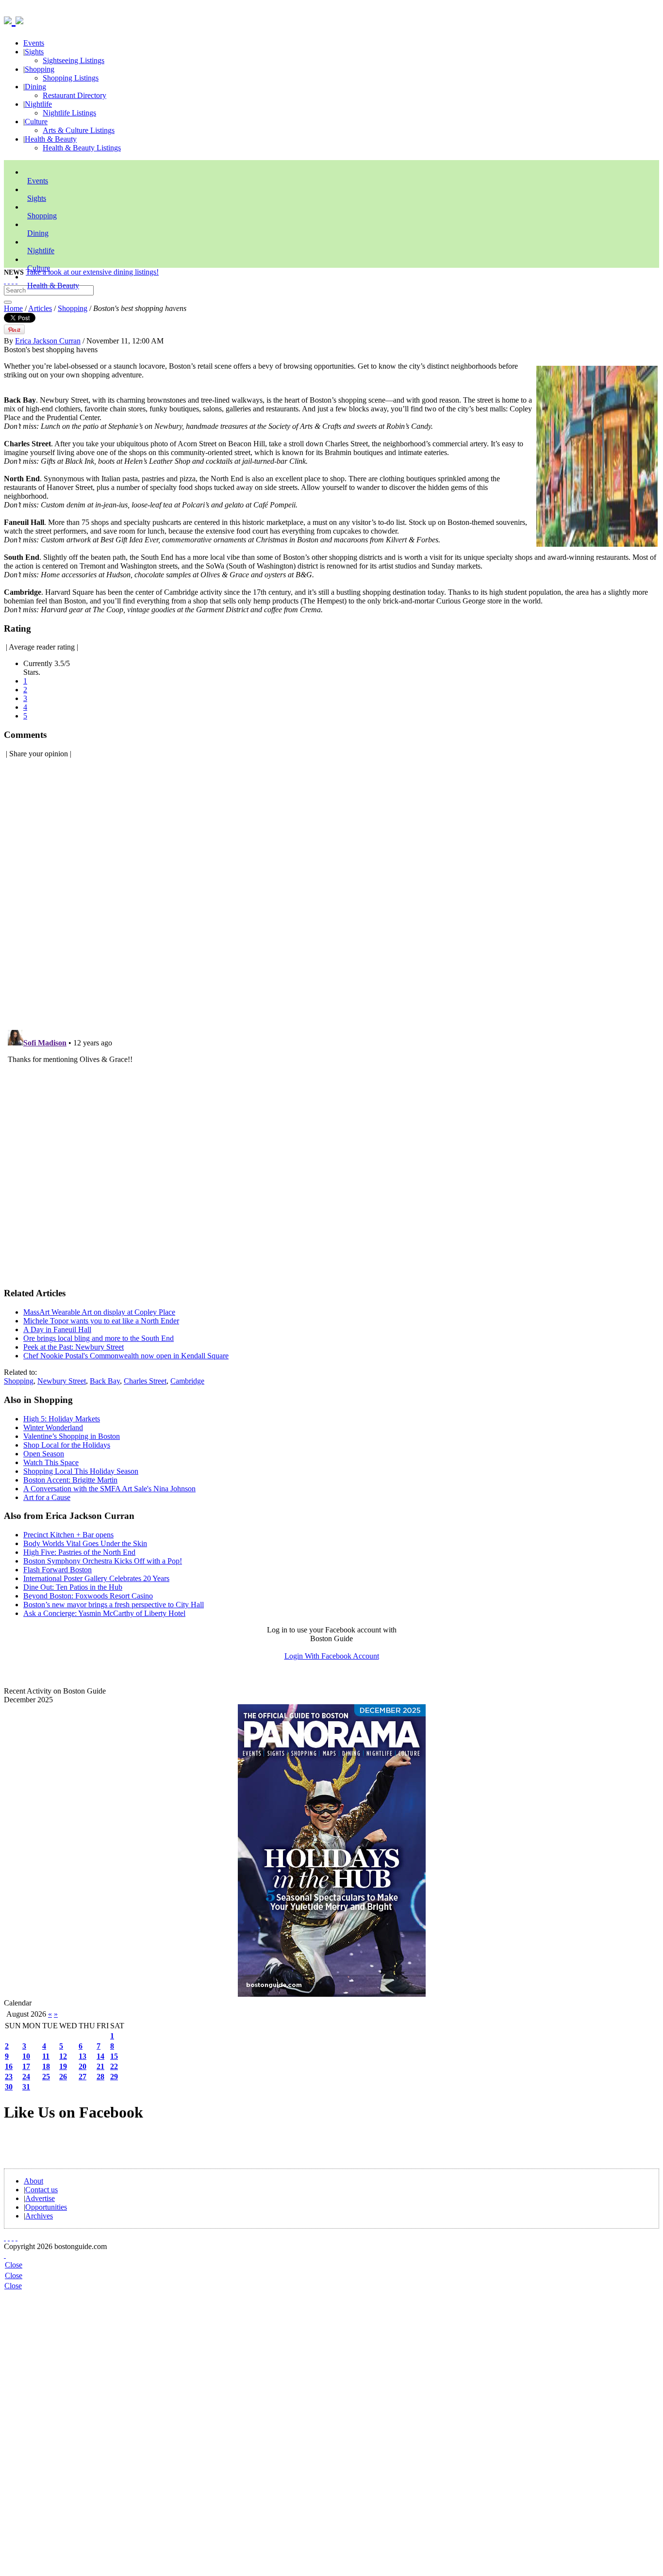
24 (26, 2077)
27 (83, 2077)
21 (100, 2066)
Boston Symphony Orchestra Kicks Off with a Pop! (103, 1561)
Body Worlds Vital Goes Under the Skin (85, 1543)
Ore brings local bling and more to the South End (99, 1338)
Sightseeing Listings (74, 60)
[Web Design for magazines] (5, 2255)
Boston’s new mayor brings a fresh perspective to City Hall (114, 1605)
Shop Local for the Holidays (67, 1445)
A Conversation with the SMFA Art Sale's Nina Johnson (109, 1489)
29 (114, 2077)
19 (63, 2066)
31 (26, 2087)
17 (26, 2066)
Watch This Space (51, 1462)
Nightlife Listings (69, 113)
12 (63, 2056)
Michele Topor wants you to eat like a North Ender (101, 1321)
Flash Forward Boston (58, 1570)
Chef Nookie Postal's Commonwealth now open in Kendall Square (126, 1356)
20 (83, 2066)
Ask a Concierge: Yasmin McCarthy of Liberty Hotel (104, 1613)
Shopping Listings (71, 78)
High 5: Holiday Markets (62, 1419)
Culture (36, 122)
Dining (35, 87)
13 (83, 2056)
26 (63, 2077)
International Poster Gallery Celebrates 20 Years (96, 1578)
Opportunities (46, 2207)
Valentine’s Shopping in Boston (72, 1436)
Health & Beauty (51, 139)
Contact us (41, 2190)
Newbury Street (62, 1381)
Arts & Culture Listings (79, 130)
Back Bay (105, 1381)
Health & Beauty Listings (82, 148)
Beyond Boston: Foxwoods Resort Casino (88, 1596)
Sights (34, 52)
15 (114, 2056)
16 (9, 2066)
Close (14, 2265)
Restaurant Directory (75, 95)
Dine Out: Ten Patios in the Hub (73, 1587)
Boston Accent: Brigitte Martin (70, 1480)
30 (9, 2087)
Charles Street (145, 1381)
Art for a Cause (47, 1497)
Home (13, 308)
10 (26, 2056)
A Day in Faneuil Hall (57, 1329)
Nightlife (38, 104)
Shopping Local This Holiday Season (81, 1471)
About (33, 2181)
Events (34, 43)
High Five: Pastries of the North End (79, 1552)
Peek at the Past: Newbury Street (74, 1347)
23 (9, 2077)
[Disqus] (331, 888)
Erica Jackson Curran (48, 341)
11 (46, 2056)
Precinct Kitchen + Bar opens (68, 1535)
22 (114, 2066)
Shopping (40, 69)
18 (46, 2066)
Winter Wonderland (53, 1427)
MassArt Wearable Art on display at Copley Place (99, 1312)
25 (46, 2077)
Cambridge (187, 1381)
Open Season (44, 1454)
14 (100, 2056)
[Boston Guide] (10, 19)
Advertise (40, 2198)
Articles (40, 308)
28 (100, 2077)
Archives (39, 2216)
